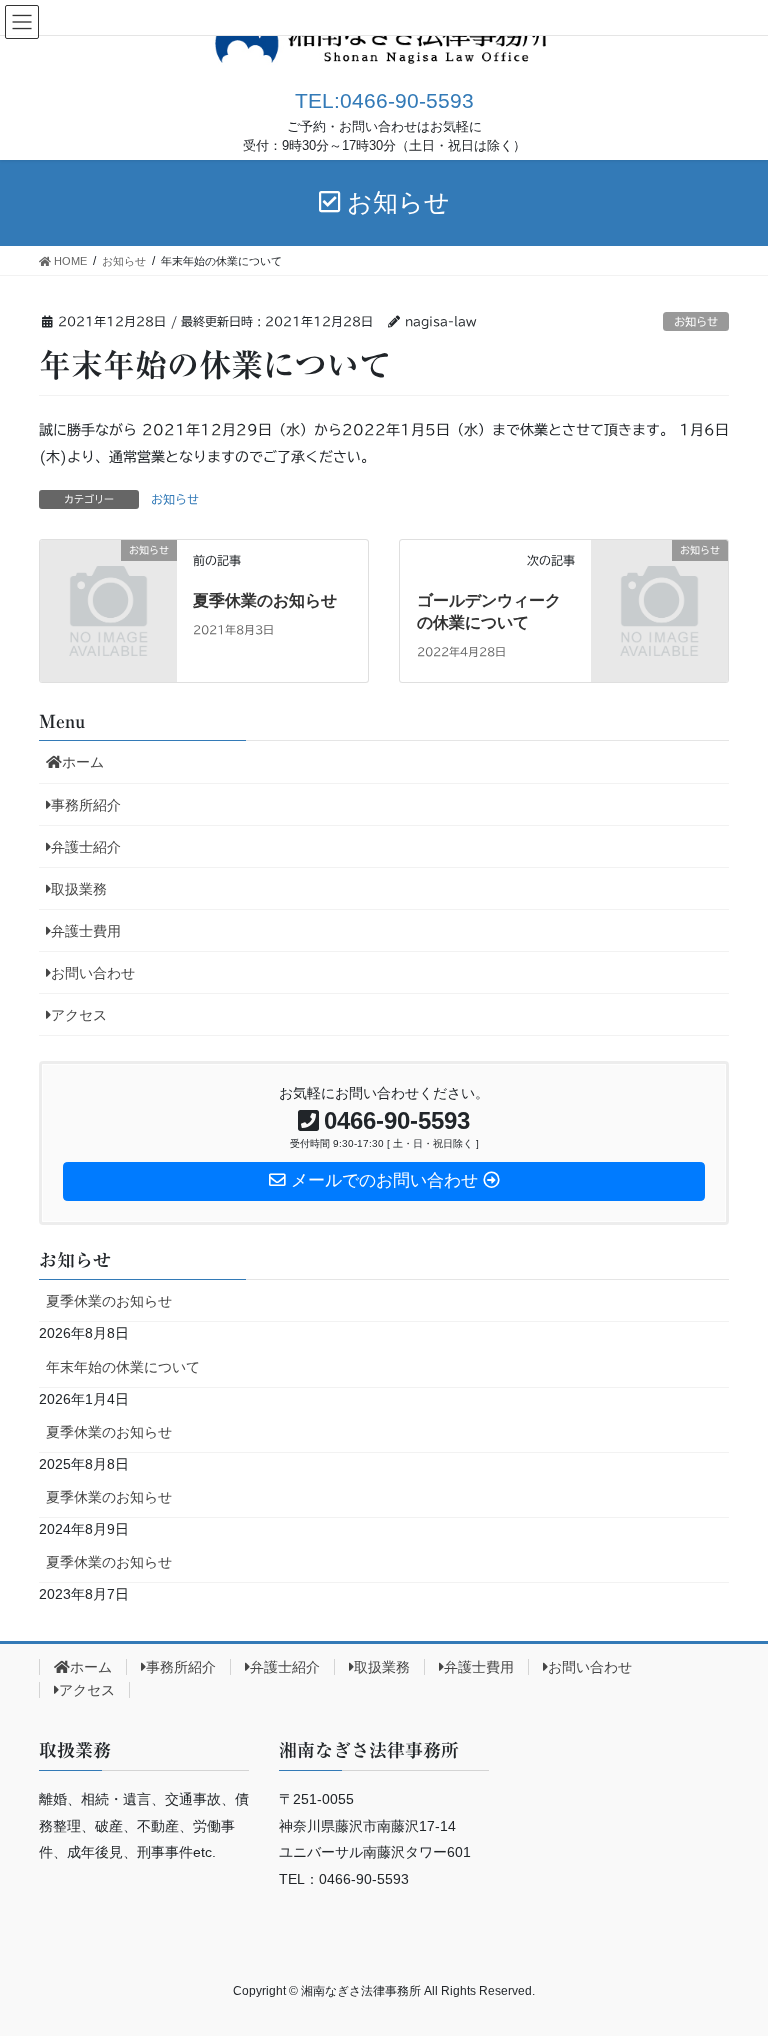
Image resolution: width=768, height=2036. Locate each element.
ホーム (83, 762)
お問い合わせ (93, 973)
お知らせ (696, 321)
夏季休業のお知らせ (265, 600)
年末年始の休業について (123, 1367)
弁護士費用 (86, 931)
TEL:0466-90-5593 (384, 100)
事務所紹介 (86, 805)
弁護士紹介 (86, 847)
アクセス (79, 1015)
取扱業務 (79, 889)
